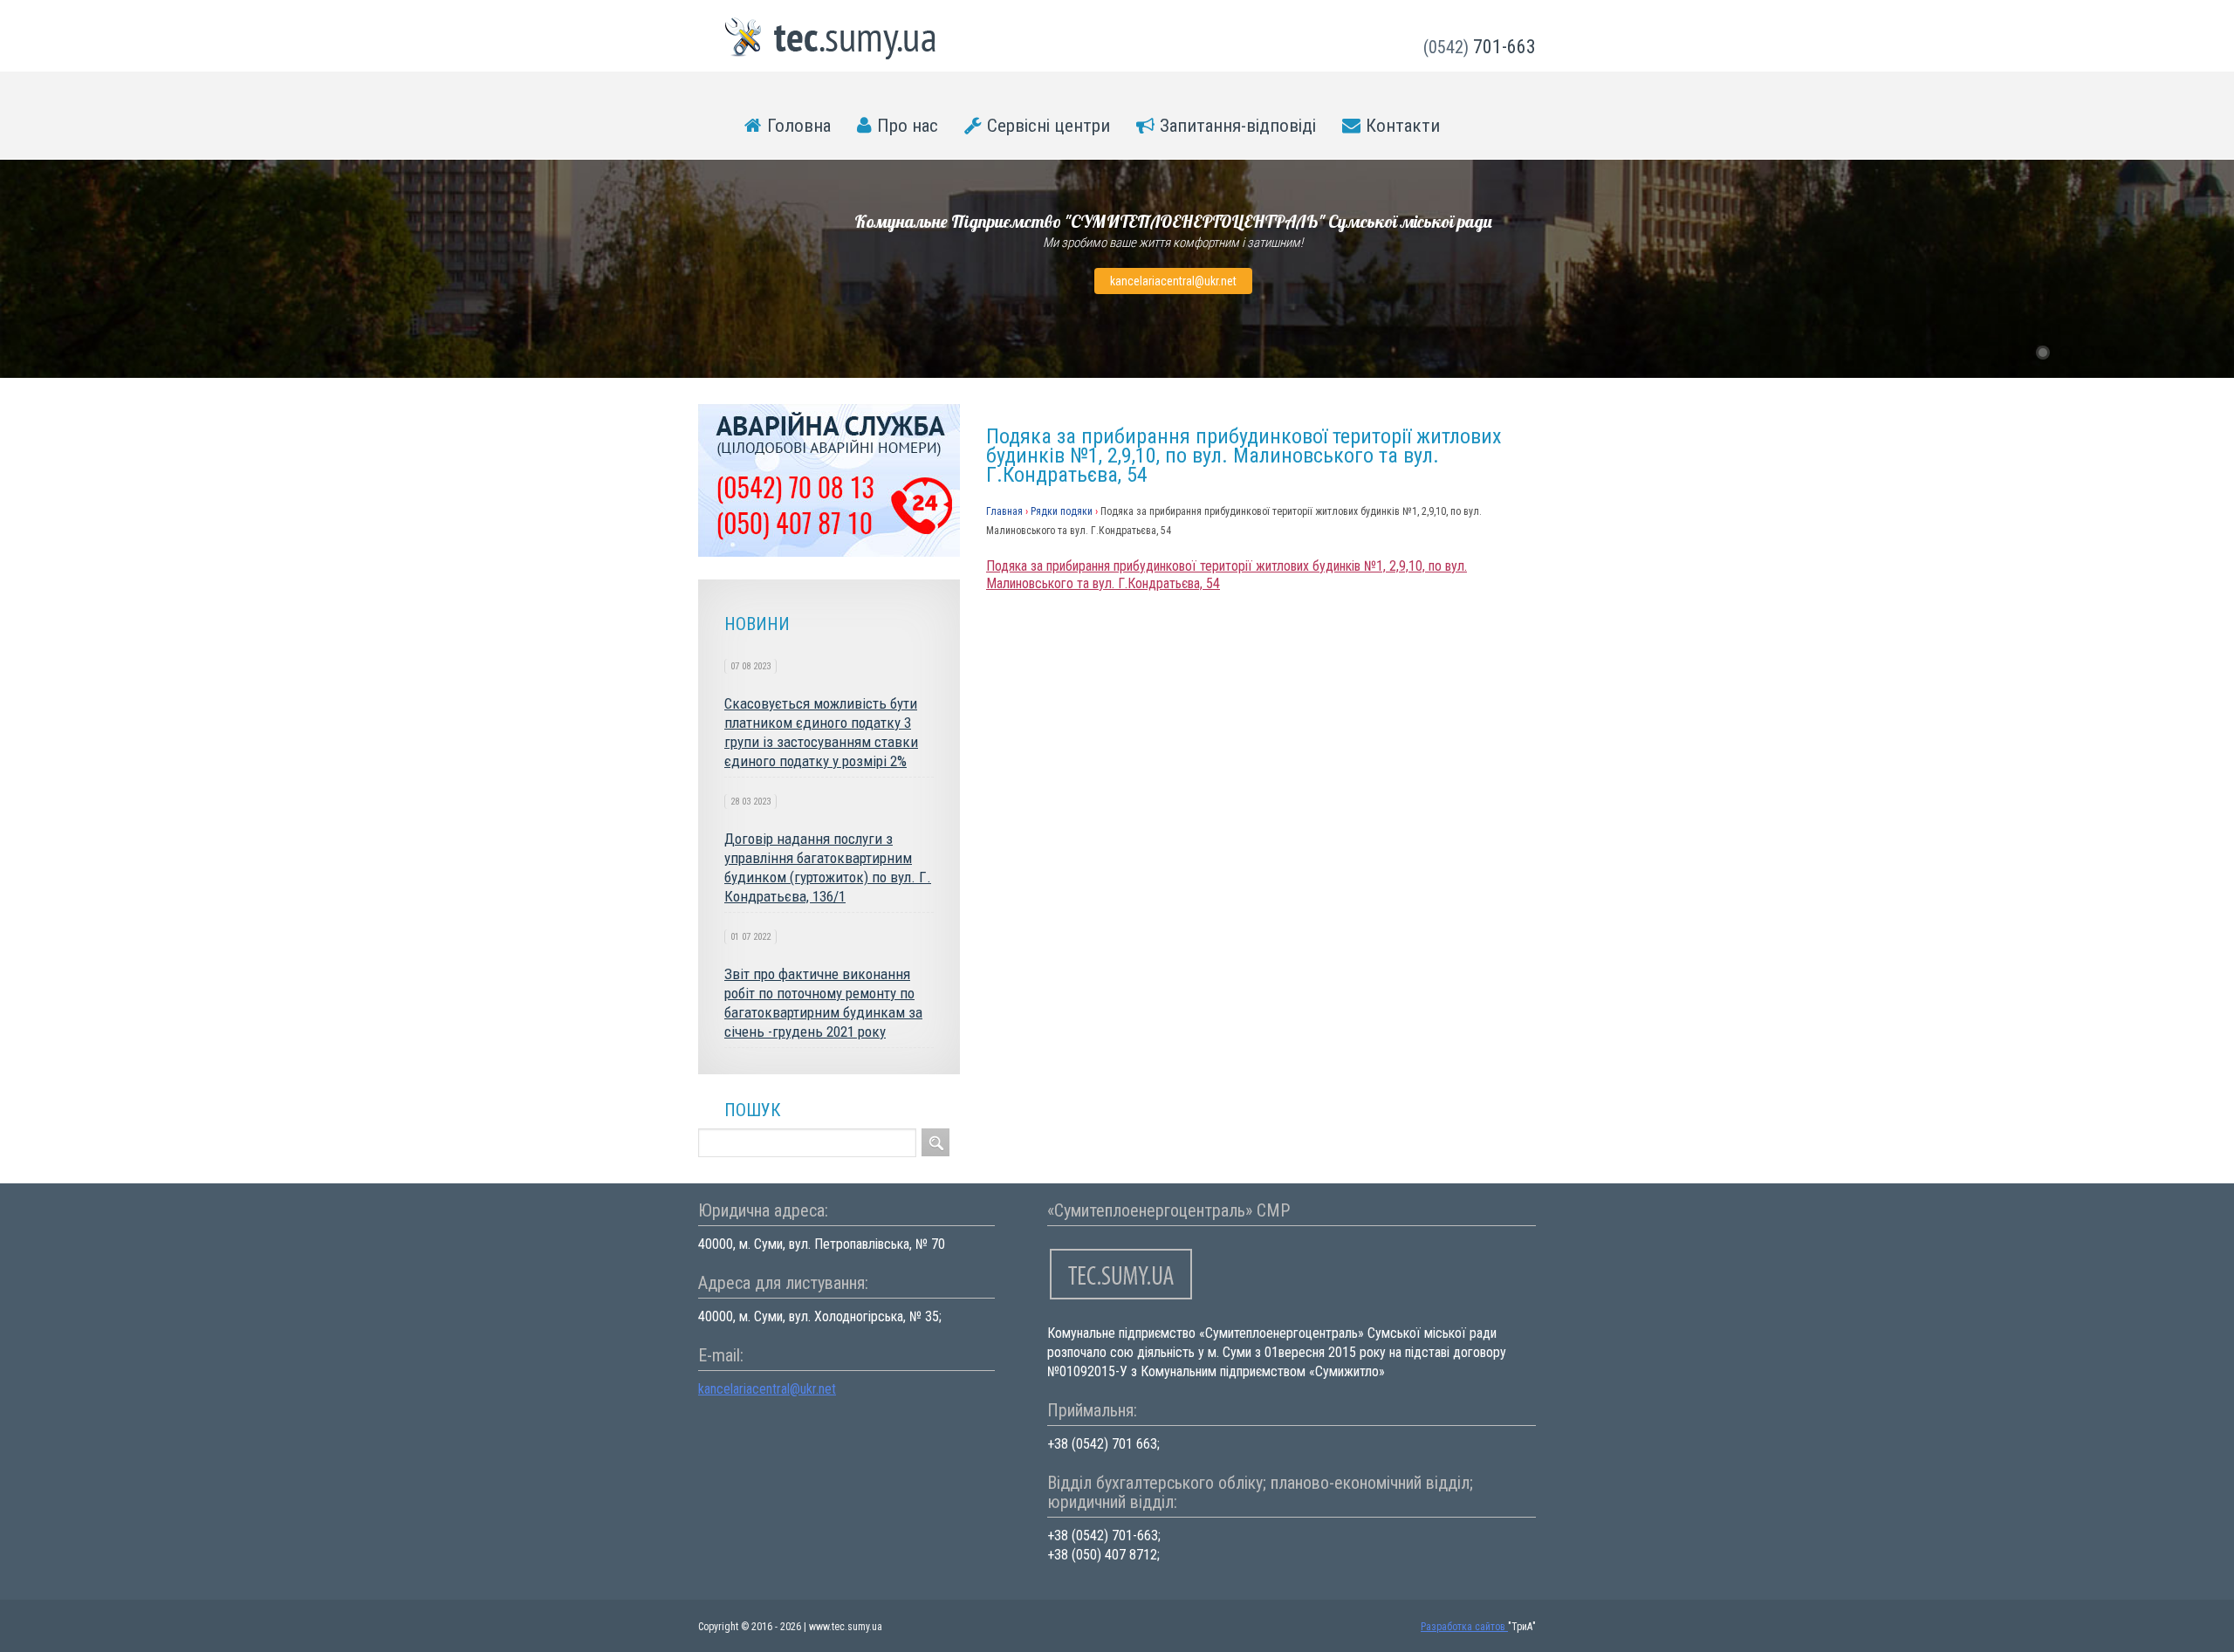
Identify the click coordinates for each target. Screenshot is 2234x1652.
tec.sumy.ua (831, 39)
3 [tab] (2088, 353)
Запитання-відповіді (1238, 126)
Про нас (908, 126)
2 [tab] (2066, 353)
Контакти (1403, 126)
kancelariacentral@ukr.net (1173, 281)
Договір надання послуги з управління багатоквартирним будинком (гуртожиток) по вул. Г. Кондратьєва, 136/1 (828, 867)
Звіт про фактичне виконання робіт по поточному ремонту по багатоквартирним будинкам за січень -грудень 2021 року (823, 1003)
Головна (799, 126)
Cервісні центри (1048, 126)
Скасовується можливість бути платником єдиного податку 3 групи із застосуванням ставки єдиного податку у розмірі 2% (821, 732)
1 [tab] (2043, 353)
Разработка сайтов (1464, 1627)
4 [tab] (2111, 353)
